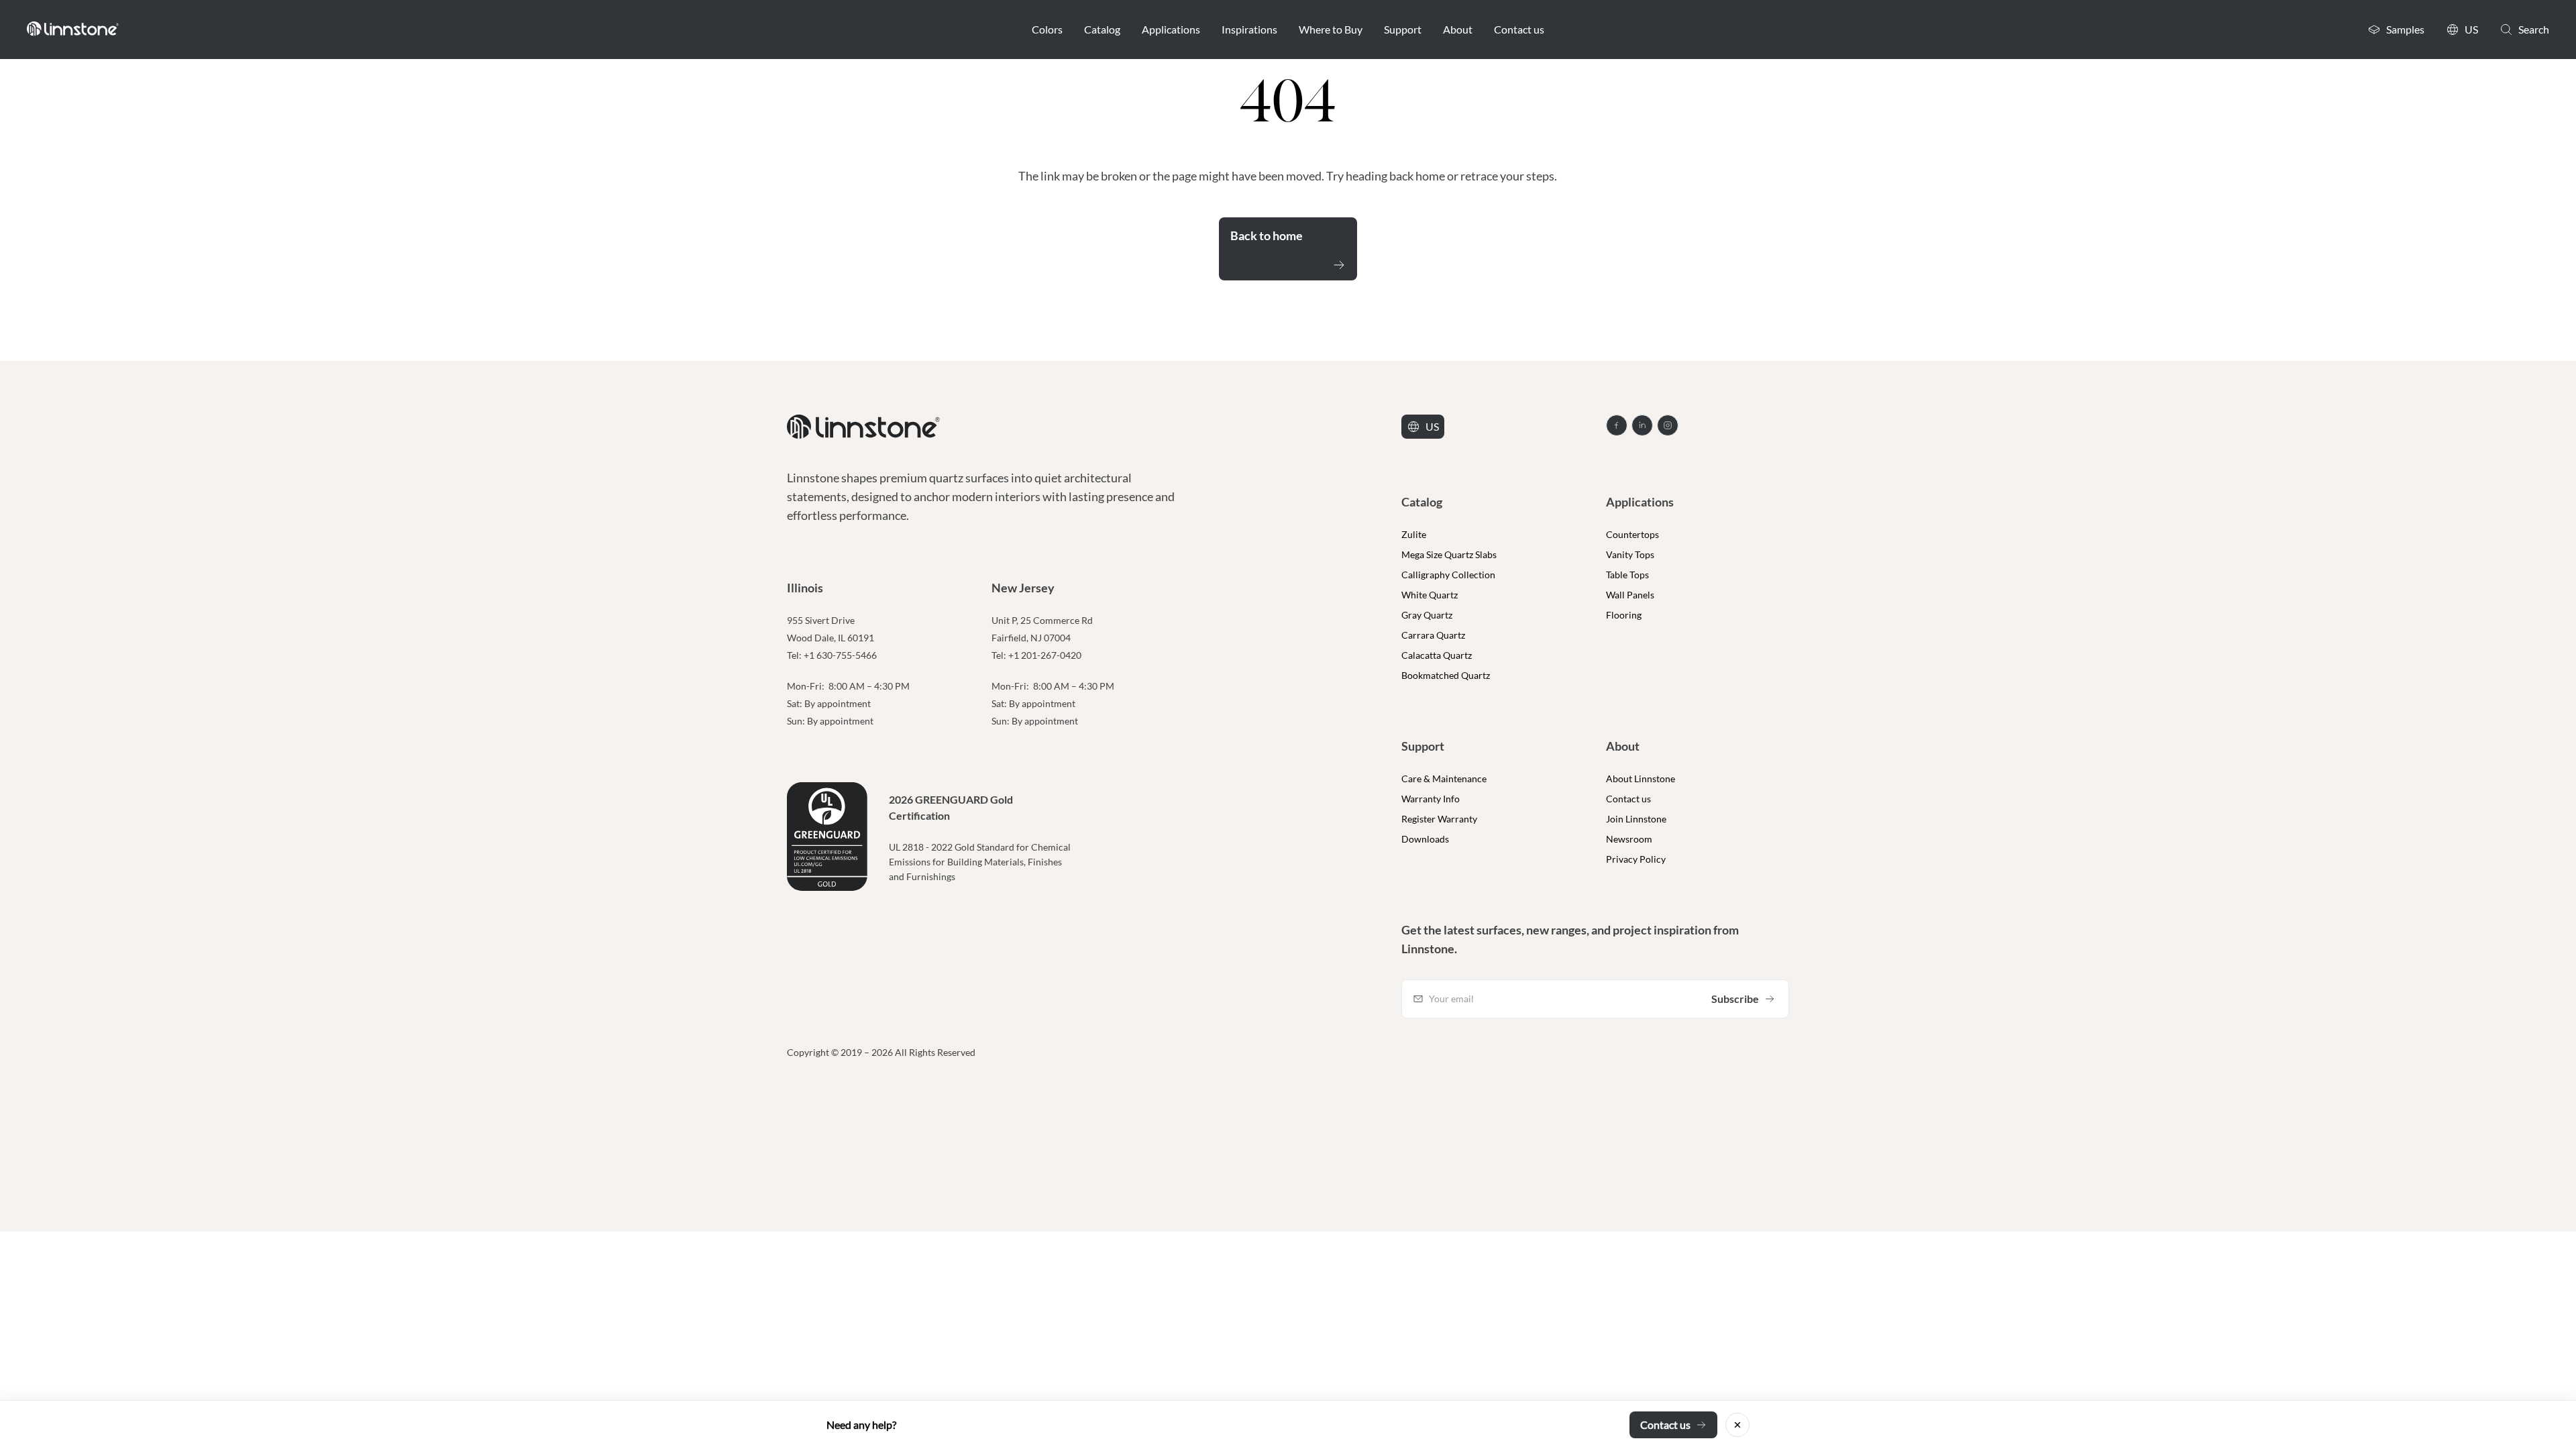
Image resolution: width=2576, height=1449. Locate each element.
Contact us (1519, 29)
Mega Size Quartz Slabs (1449, 554)
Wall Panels (1630, 595)
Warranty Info (1431, 799)
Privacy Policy (1636, 859)
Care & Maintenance (1444, 779)
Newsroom (1629, 839)
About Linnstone (1641, 779)
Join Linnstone (1636, 819)
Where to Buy (1331, 29)
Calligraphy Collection (1448, 575)
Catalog (1102, 29)
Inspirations (1249, 29)
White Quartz (1430, 595)
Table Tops (1627, 575)
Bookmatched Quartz (1446, 675)
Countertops (1632, 534)
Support (1403, 29)
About (1458, 29)
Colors (1047, 29)
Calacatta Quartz (1437, 655)
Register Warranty (1439, 819)
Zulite (1414, 534)
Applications (1171, 29)
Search (2534, 29)
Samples (2405, 29)
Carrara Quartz (1433, 635)
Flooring (1624, 615)
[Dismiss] (1737, 1425)
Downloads (1425, 839)
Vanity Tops (1630, 554)
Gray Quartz (1427, 615)
